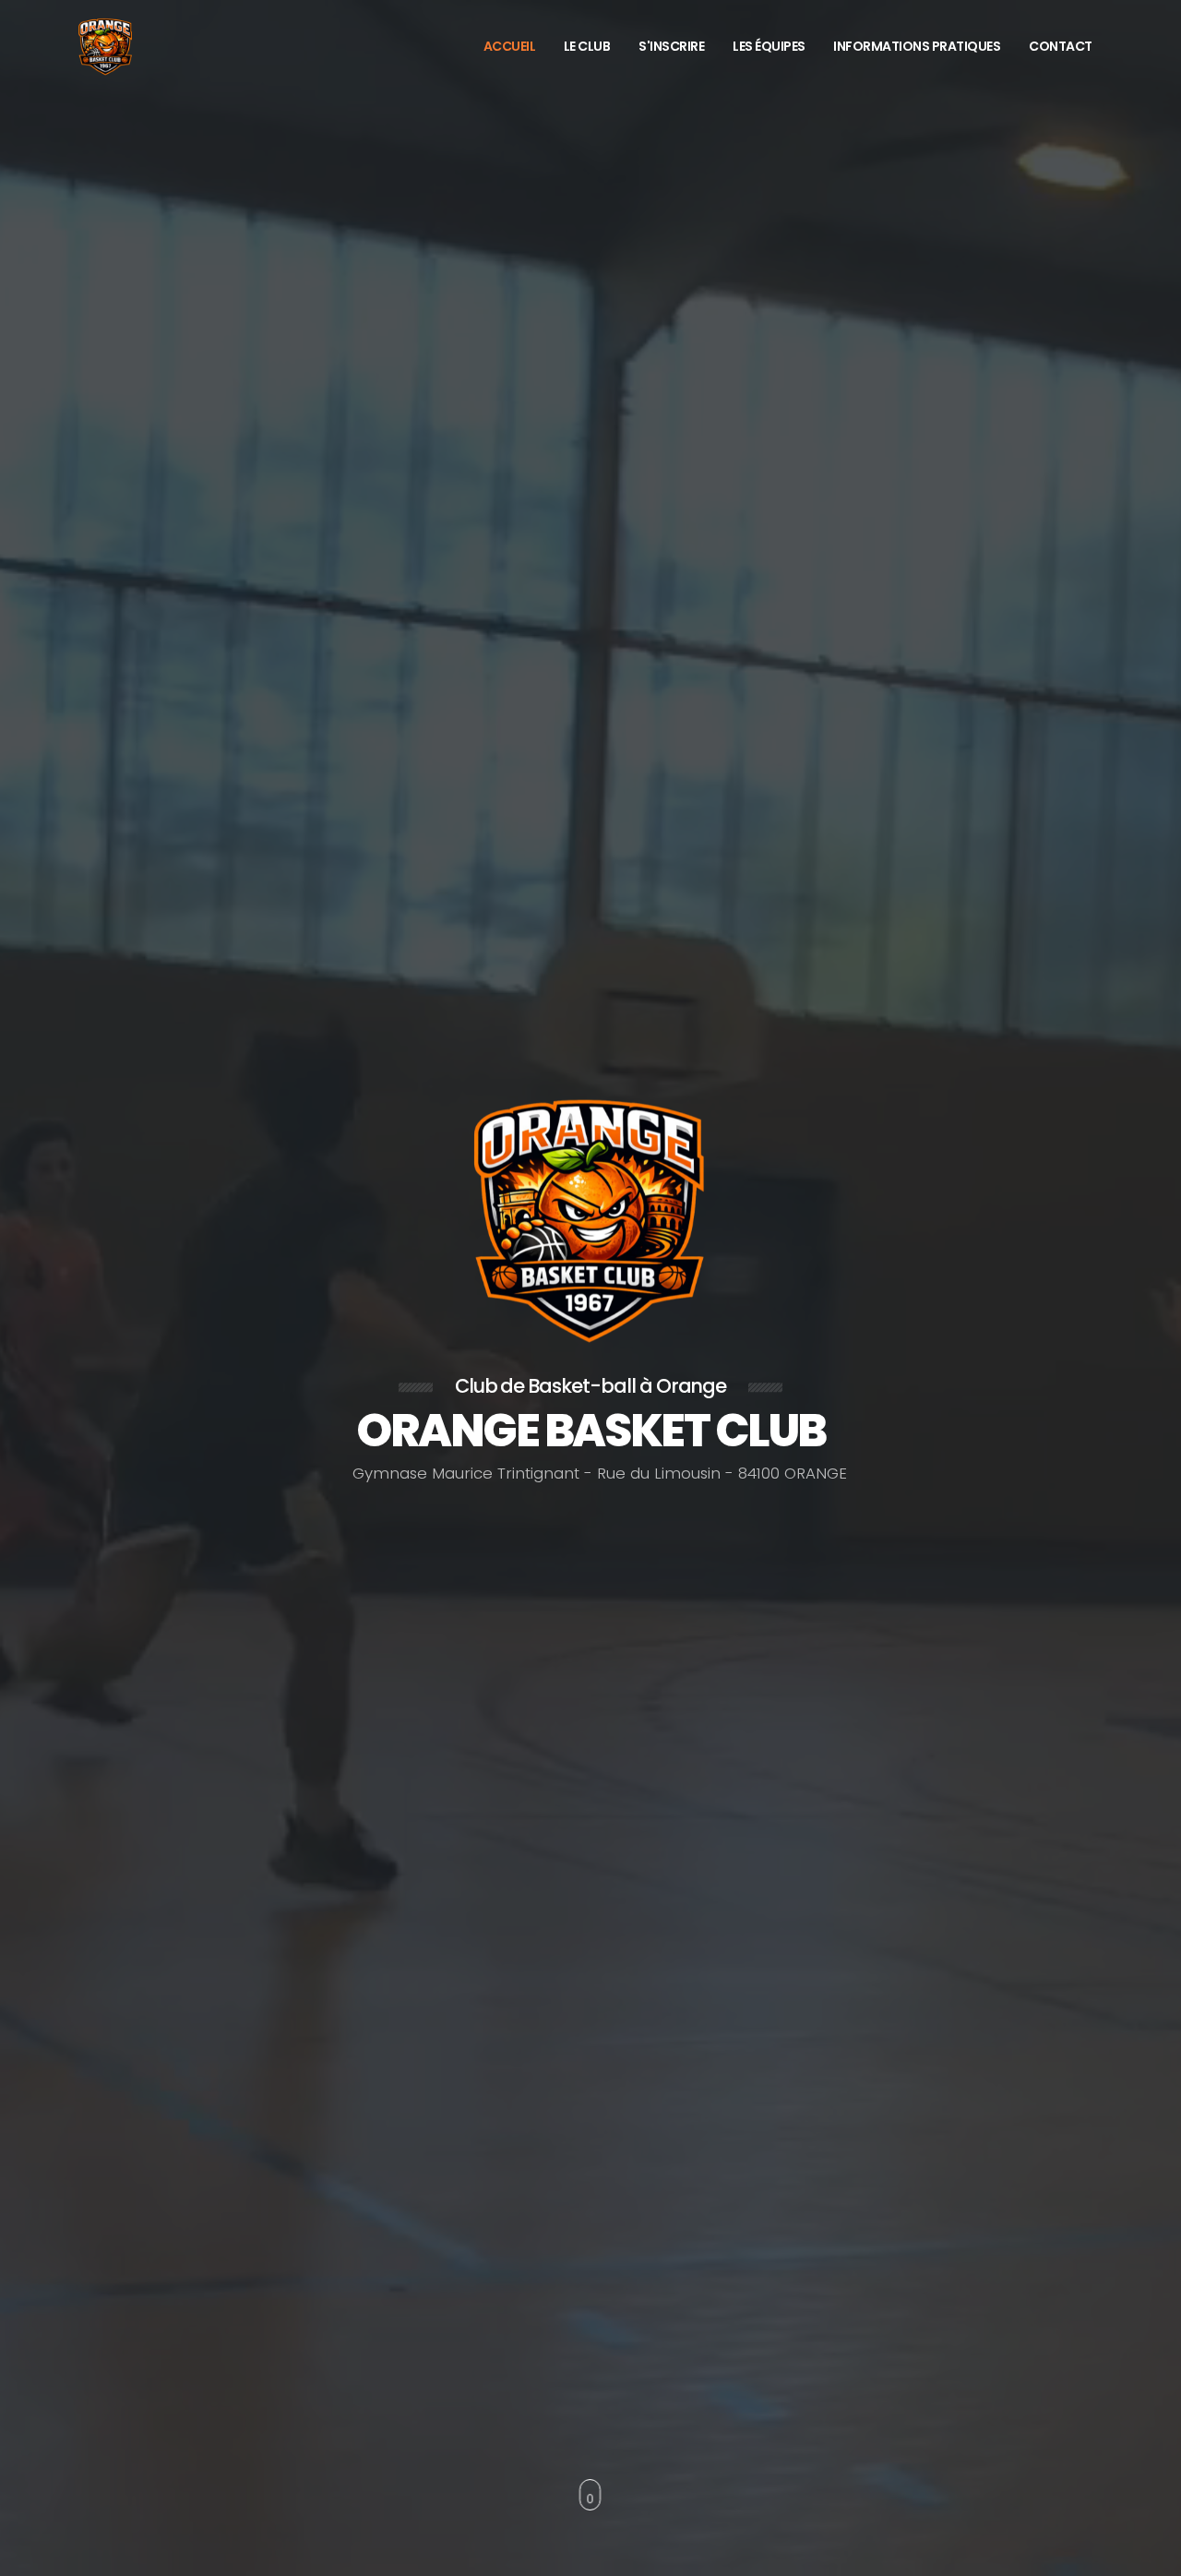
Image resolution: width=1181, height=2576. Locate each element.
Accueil (510, 46)
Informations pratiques (917, 46)
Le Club (587, 46)
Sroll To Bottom (591, 2494)
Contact (1061, 46)
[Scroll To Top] (1149, 2555)
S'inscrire (671, 46)
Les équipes (769, 46)
